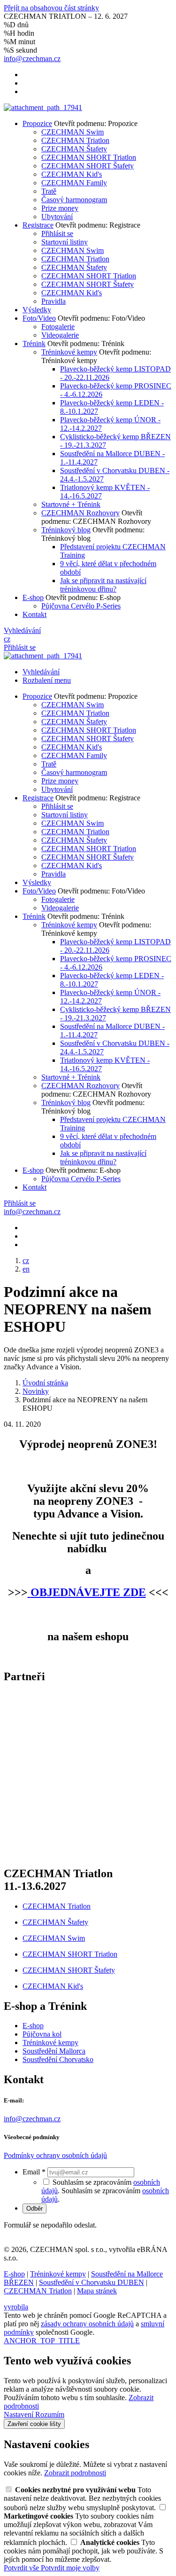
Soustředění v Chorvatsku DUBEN (92, 2282)
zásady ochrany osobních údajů (87, 2324)
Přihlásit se (57, 233)
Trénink (34, 344)
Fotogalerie (58, 327)
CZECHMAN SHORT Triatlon (89, 157)
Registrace (38, 225)
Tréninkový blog (66, 530)
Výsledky (37, 310)
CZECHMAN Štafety (74, 149)
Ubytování (57, 217)
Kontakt (34, 614)
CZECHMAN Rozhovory (80, 513)
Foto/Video (39, 318)
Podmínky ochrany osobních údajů (55, 2155)
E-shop (33, 597)
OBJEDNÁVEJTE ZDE (88, 1592)
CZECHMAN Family (74, 183)
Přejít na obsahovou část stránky (51, 8)
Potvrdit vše (22, 2568)
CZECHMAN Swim (73, 132)
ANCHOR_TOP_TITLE (42, 2341)
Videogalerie (60, 335)
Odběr (34, 2209)
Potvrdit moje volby (70, 2568)
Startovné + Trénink (71, 504)
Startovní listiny (65, 242)
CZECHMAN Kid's (72, 174)
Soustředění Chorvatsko (58, 2059)
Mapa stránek (97, 2291)
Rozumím (50, 2414)
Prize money (60, 208)
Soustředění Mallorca (54, 2051)
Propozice (37, 123)
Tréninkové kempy (69, 352)
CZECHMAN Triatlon (75, 140)
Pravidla (54, 301)
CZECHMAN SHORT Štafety (88, 166)
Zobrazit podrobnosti (75, 2473)
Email (34, 2172)
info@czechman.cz (32, 2119)
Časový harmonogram (74, 200)
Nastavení (19, 2414)
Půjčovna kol (42, 2034)
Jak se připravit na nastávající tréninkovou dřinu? (103, 585)
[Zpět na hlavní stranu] (43, 107)
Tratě (49, 191)
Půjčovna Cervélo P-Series (81, 606)
